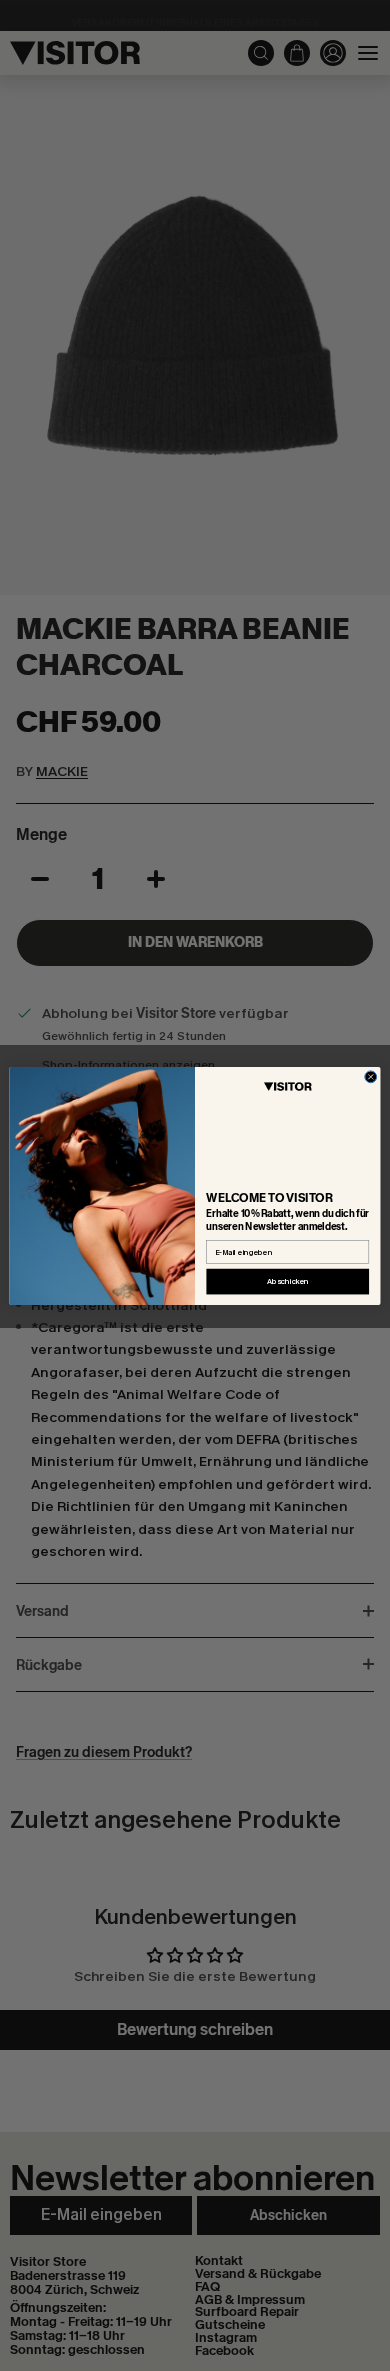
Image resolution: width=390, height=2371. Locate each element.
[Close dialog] (371, 1076)
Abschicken (288, 1281)
